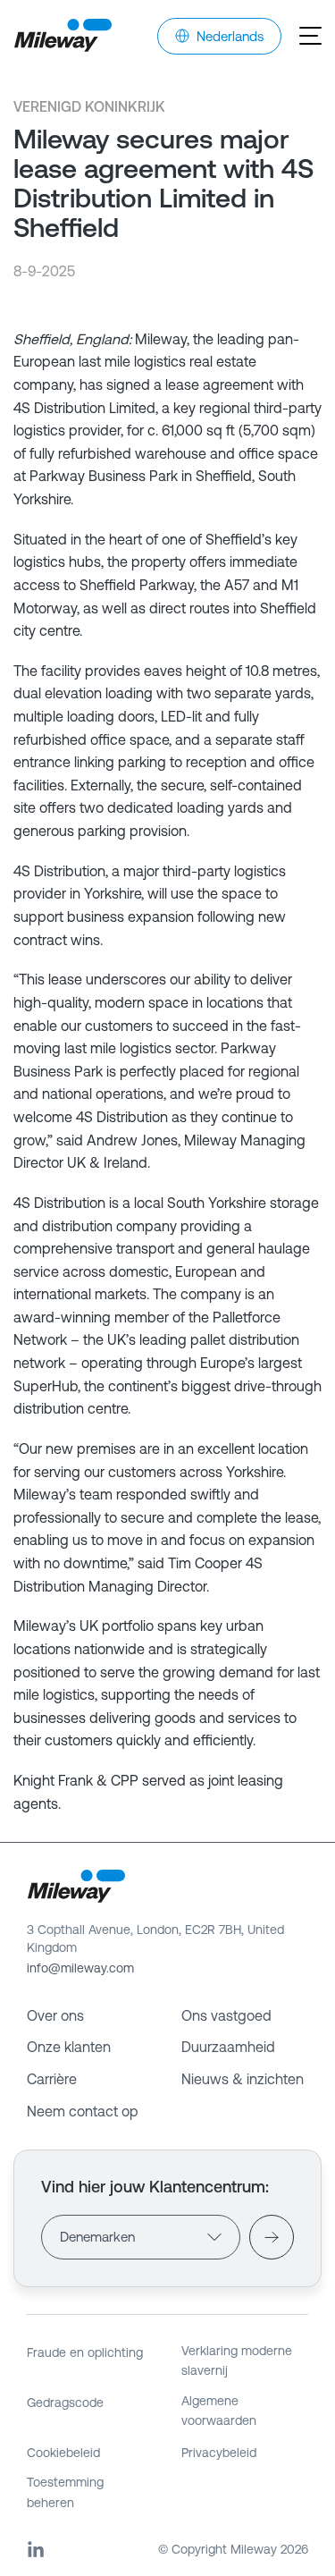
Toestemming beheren (65, 2492)
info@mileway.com (80, 1968)
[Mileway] (63, 36)
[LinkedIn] (36, 2549)
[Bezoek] (272, 2237)
